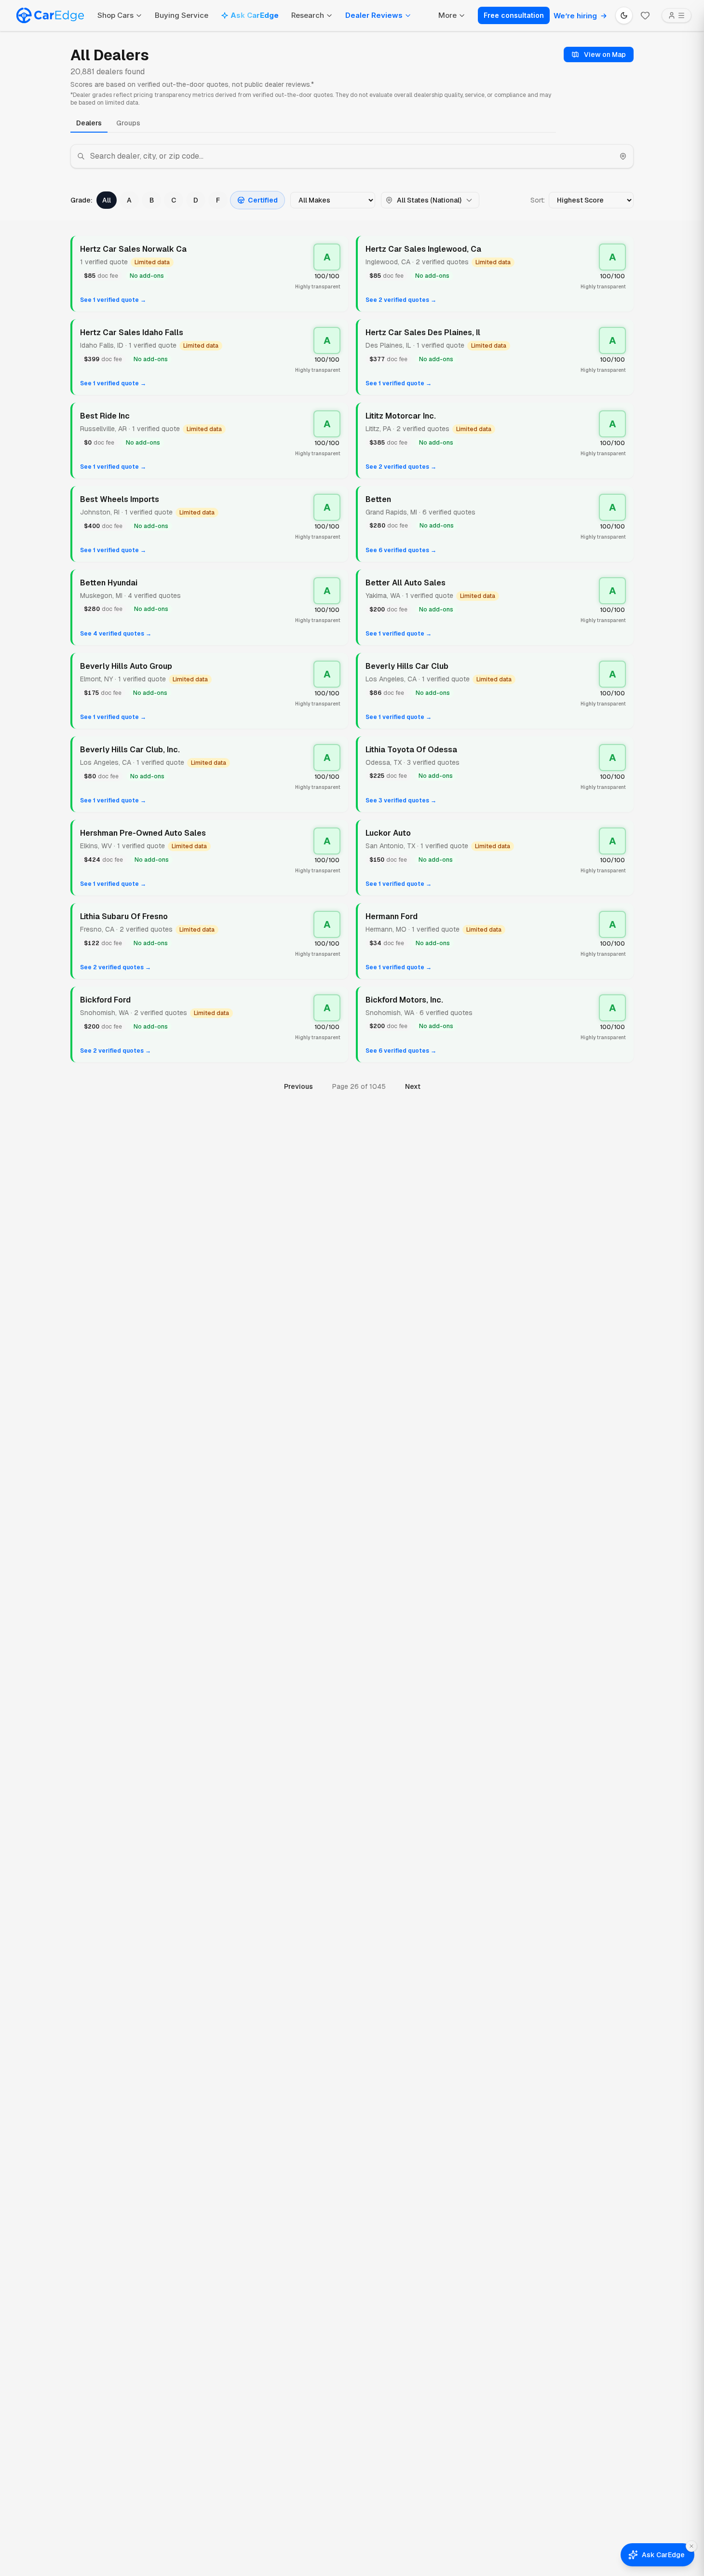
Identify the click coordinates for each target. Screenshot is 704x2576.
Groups (128, 123)
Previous (298, 1086)
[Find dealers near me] (623, 156)
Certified (263, 200)
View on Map (605, 54)
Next (413, 1086)
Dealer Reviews (374, 15)
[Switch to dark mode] (624, 15)
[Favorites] (645, 15)
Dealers (89, 123)
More (447, 15)
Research (308, 15)
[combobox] (352, 156)
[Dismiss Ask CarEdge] (691, 2546)
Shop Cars (115, 15)
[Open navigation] (677, 15)
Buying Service (182, 15)
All (107, 200)
